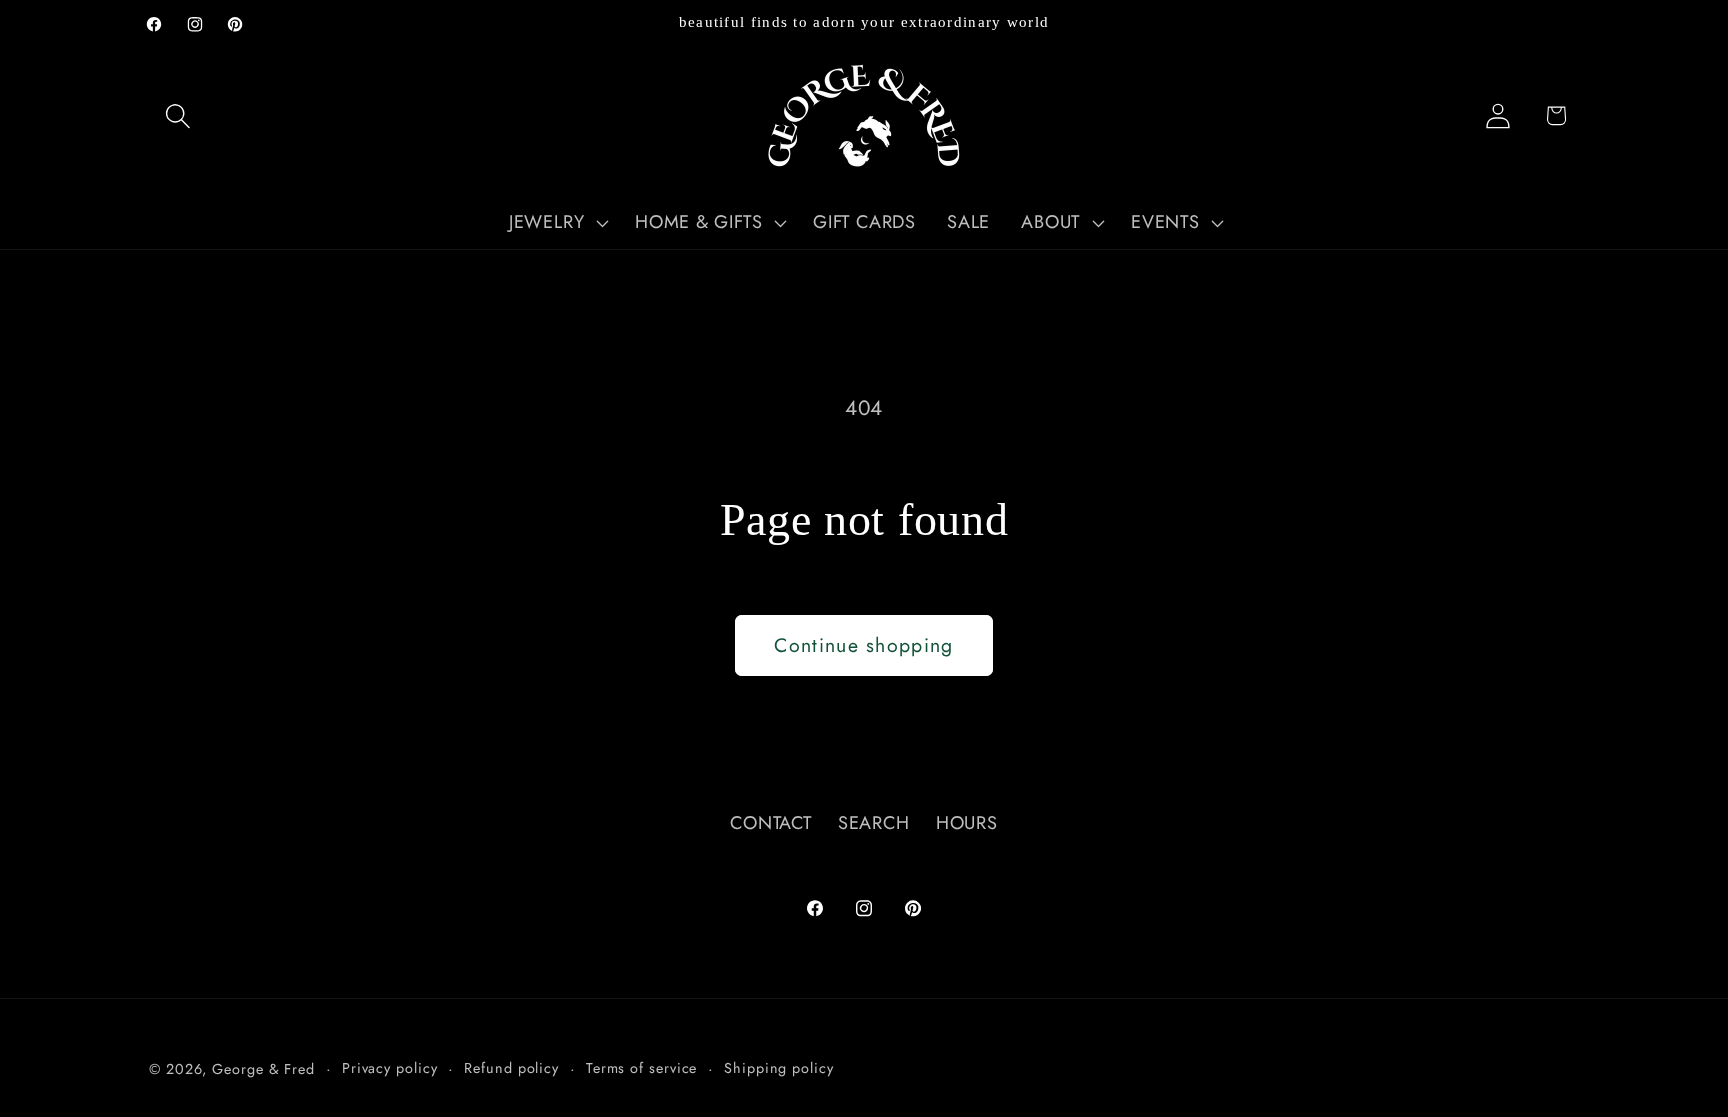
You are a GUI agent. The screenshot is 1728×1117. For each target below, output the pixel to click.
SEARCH (874, 823)
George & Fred (263, 1069)
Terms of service (642, 1068)
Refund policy (511, 1068)
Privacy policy (390, 1068)
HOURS (967, 823)
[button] (177, 115)
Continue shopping (863, 645)
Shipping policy (779, 1068)
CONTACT (770, 823)
